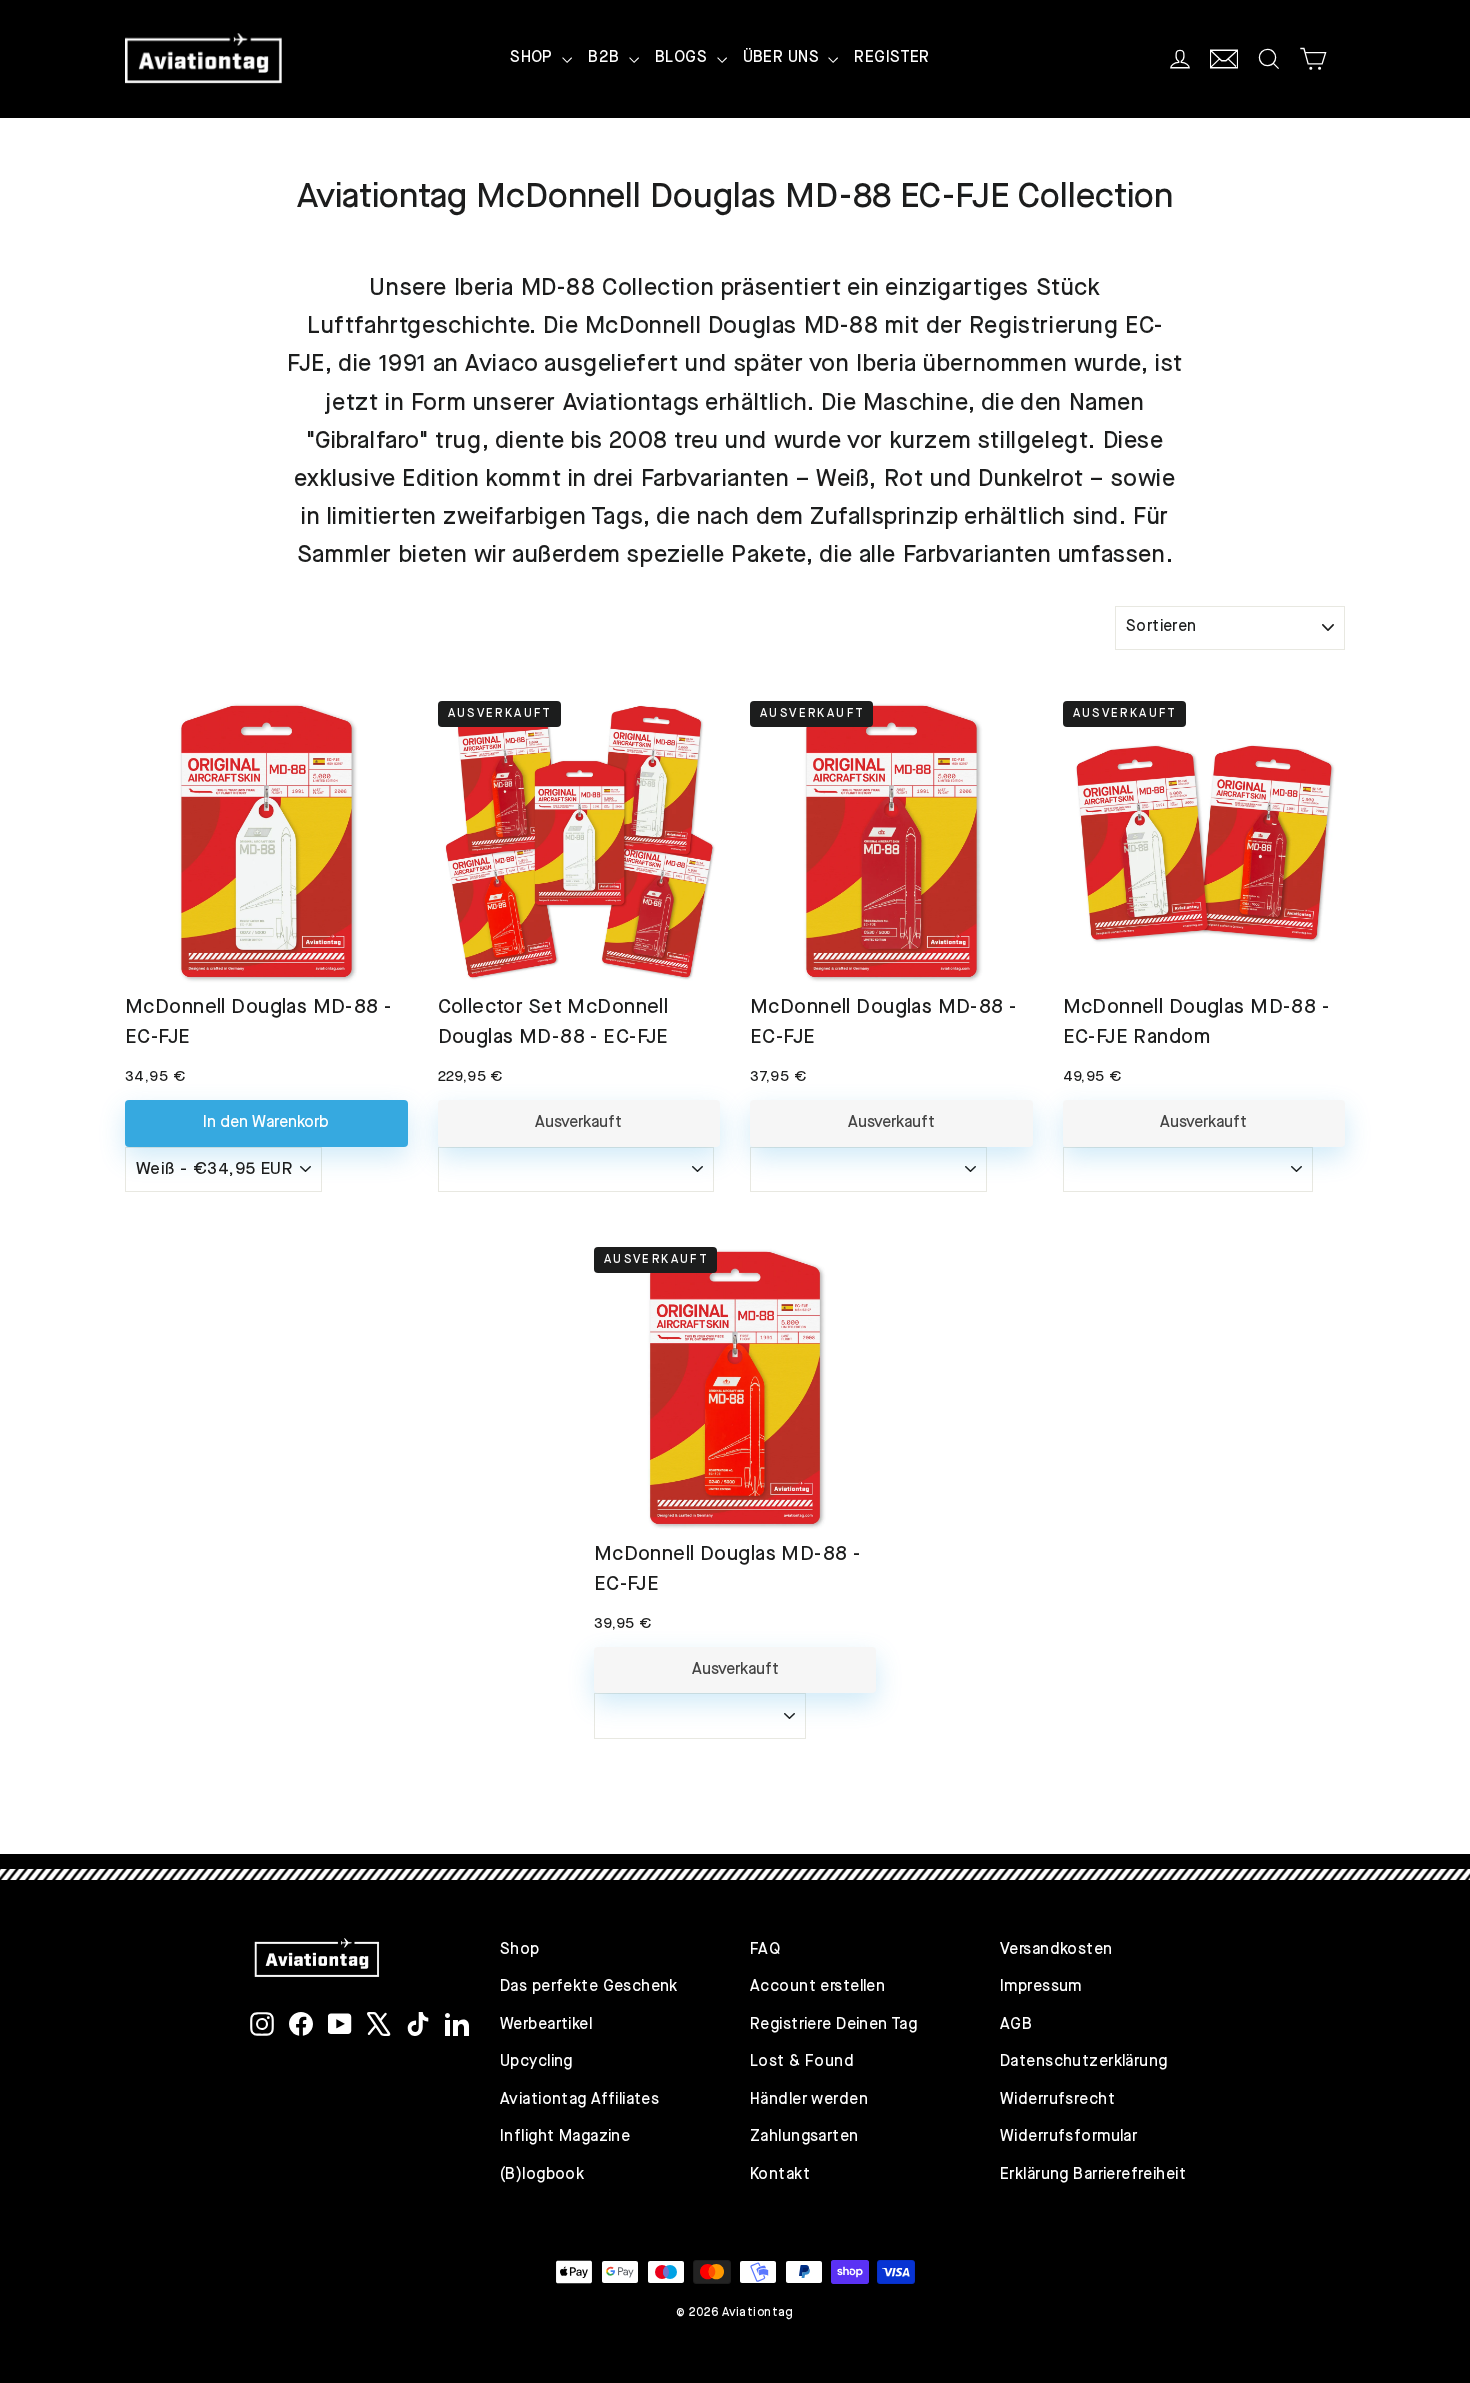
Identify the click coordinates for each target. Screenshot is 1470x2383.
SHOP (533, 58)
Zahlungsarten (804, 2137)
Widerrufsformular (1068, 2137)
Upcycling (536, 2062)
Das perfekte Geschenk (589, 1987)
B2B (606, 58)
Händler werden (809, 2100)
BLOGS (683, 58)
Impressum (1041, 1987)
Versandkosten (1056, 1950)
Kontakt (780, 2175)
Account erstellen (817, 1987)
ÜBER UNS (783, 58)
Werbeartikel (546, 2025)
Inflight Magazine (565, 2137)
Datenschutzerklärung (1084, 2062)
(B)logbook (542, 2175)
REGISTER (891, 58)
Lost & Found (802, 2062)
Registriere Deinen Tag (833, 2025)
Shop (520, 1950)
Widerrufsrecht (1057, 2100)
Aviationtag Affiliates (579, 2100)
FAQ (765, 1950)
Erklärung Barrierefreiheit (1093, 2175)
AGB (1016, 2025)
